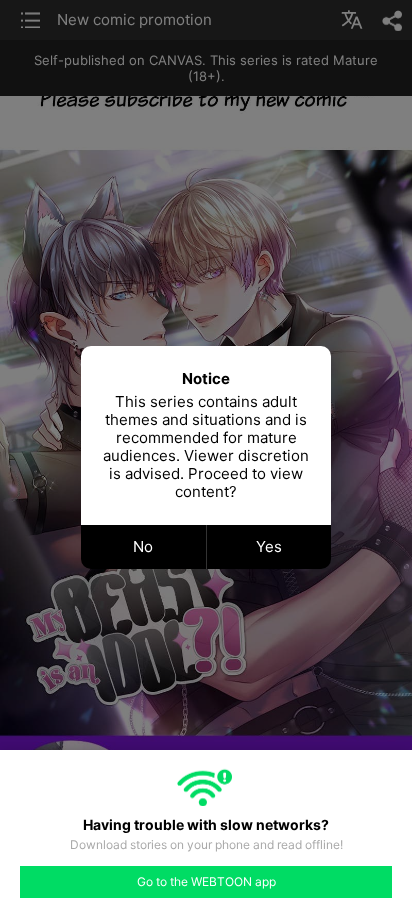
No (143, 546)
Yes (269, 546)
